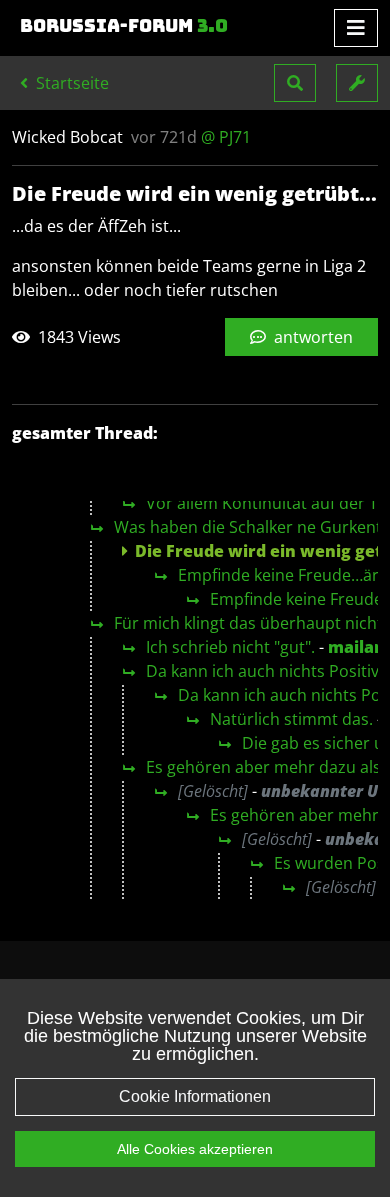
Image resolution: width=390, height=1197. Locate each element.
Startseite (70, 83)
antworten (311, 337)
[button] (295, 83)
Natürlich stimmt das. (291, 719)
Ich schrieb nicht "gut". (230, 647)
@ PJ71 (226, 137)
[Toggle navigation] (356, 28)
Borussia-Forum (124, 26)
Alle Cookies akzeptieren (195, 1149)
